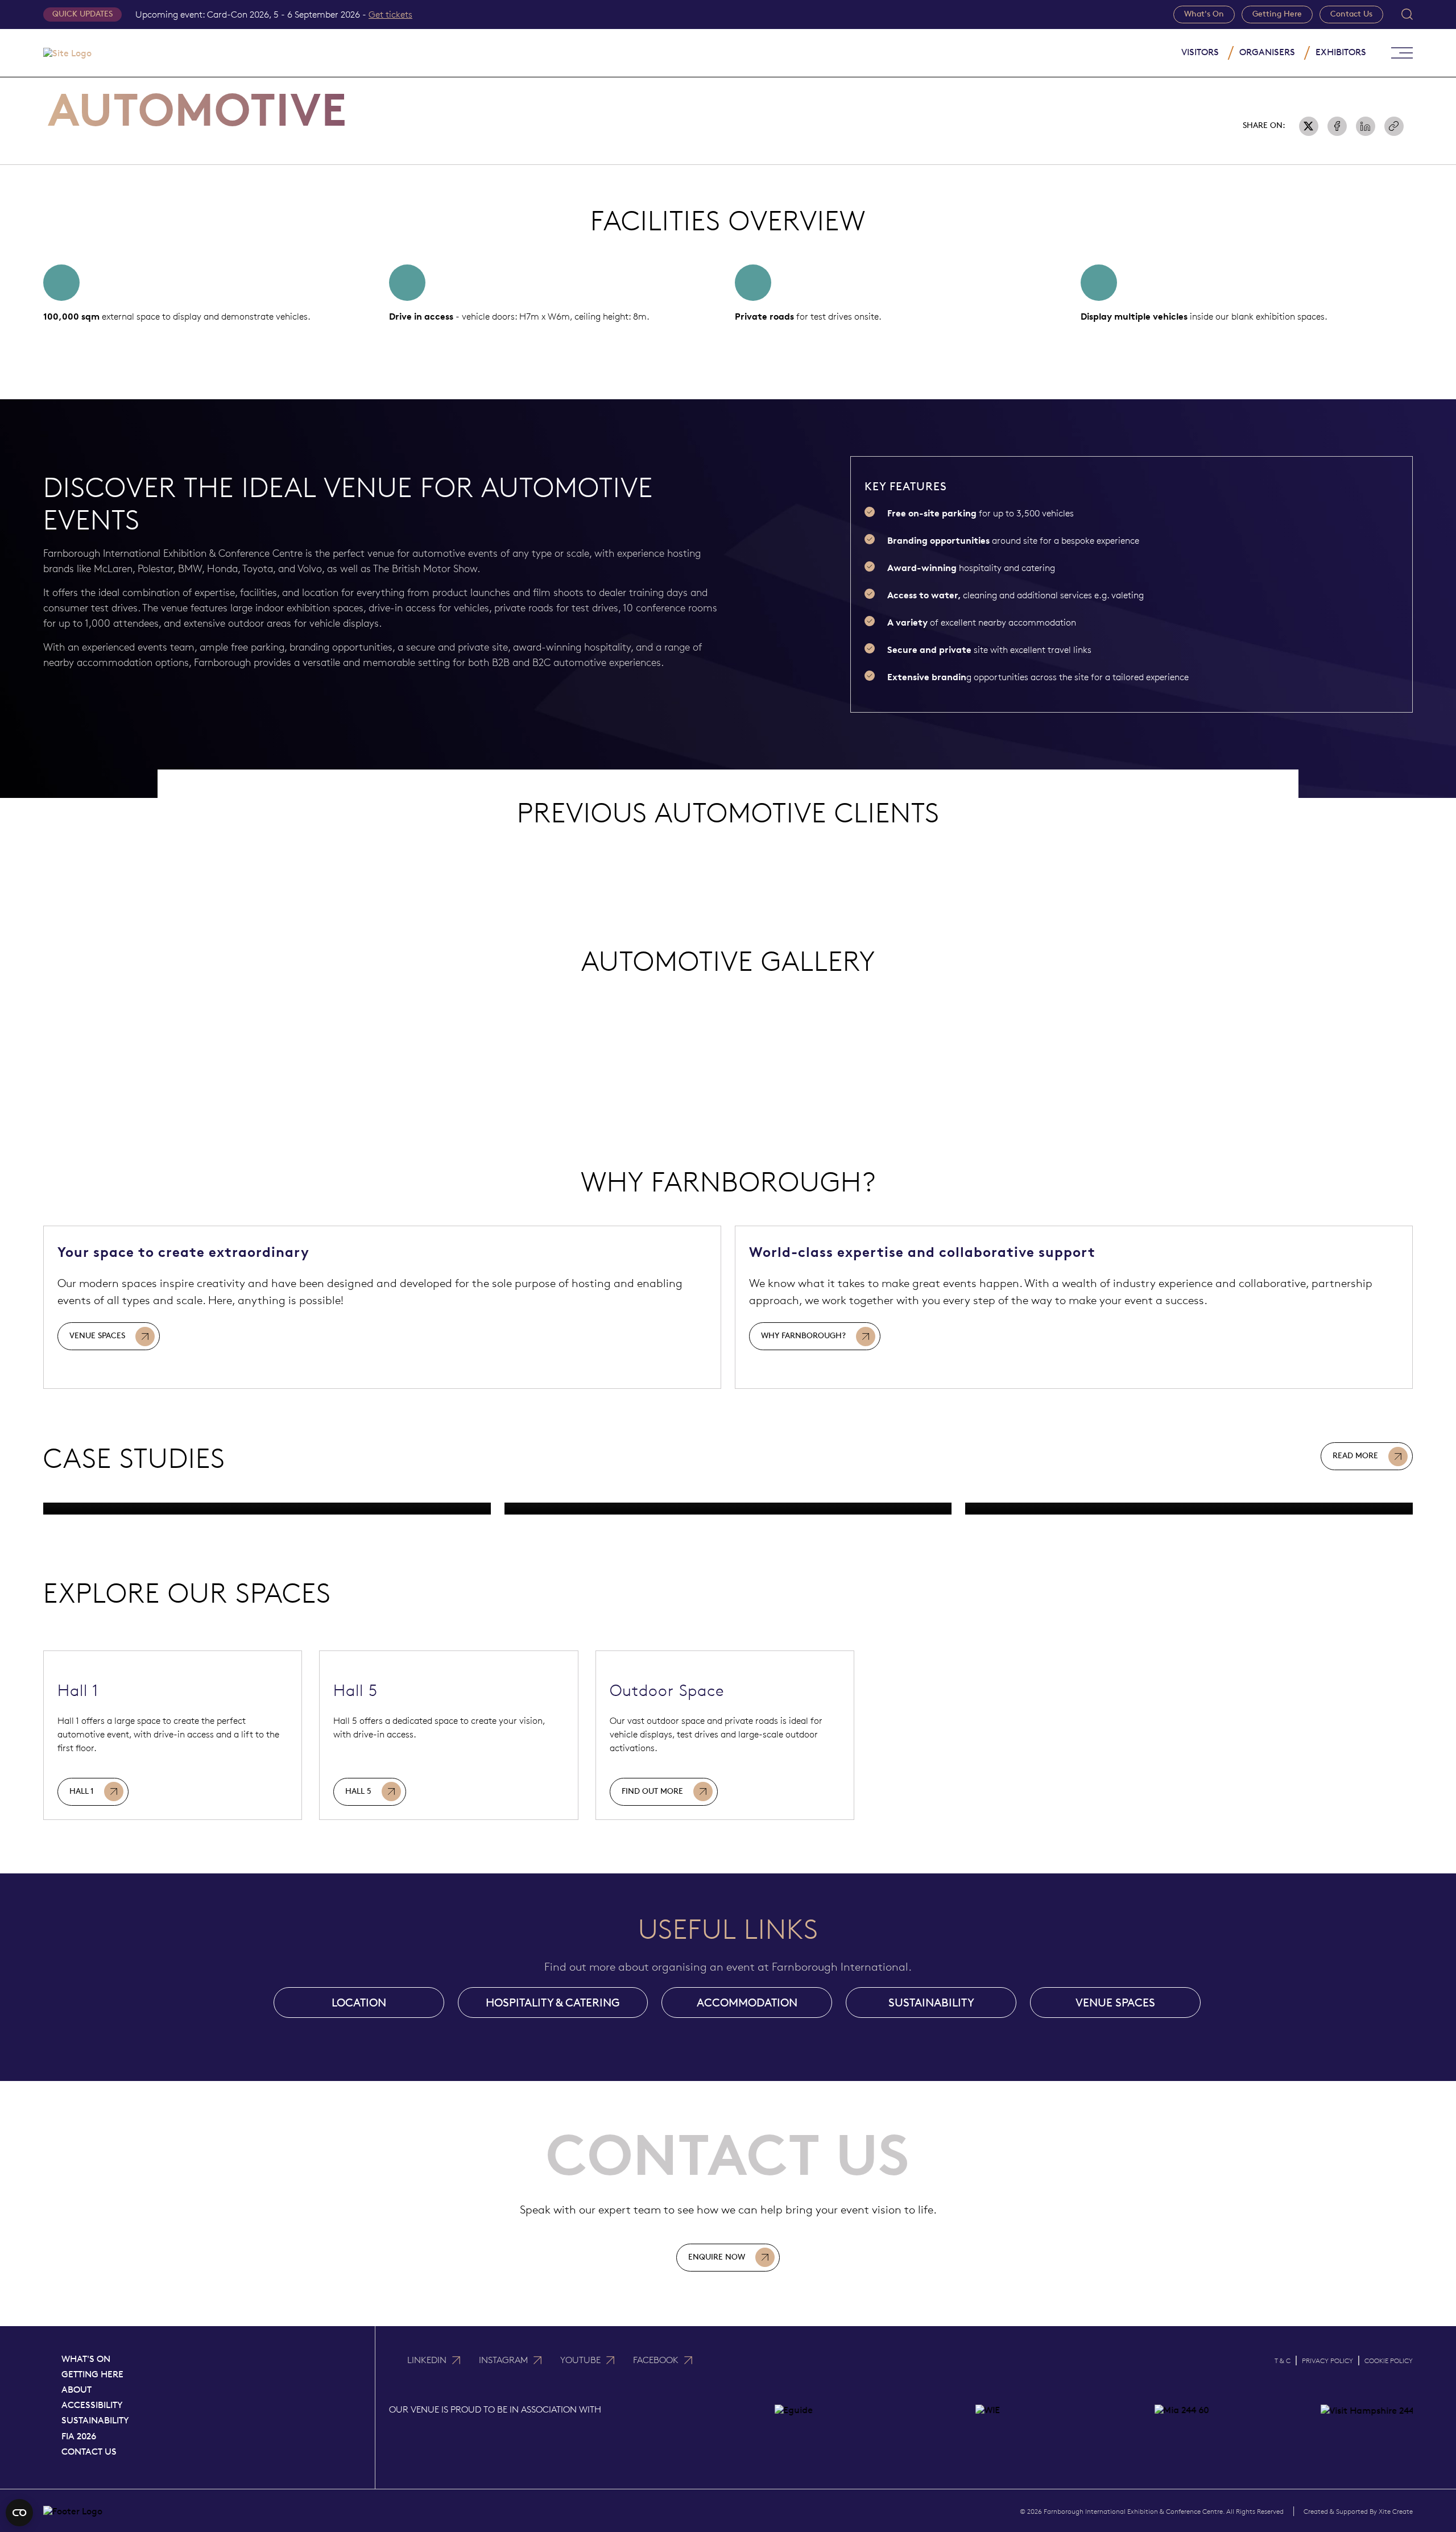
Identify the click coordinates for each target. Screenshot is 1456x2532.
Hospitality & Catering (553, 2003)
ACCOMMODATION (747, 2003)
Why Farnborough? (803, 1336)
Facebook (656, 2360)
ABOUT (76, 2390)
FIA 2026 (79, 2436)
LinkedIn (427, 2360)
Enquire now (717, 2257)
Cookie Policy (1389, 2361)
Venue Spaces (97, 1336)
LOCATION (359, 2003)
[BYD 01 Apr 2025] (728, 1509)
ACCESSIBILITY (92, 2405)
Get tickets (390, 15)
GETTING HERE (92, 2374)
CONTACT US (89, 2452)
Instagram (503, 2360)
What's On (1204, 14)
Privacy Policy (1327, 2361)
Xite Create (1396, 2511)
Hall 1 (82, 1791)
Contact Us (1351, 14)
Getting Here (1277, 14)
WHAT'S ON (86, 2359)
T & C (1283, 2361)
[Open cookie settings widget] (19, 2513)
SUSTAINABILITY (931, 2003)
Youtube (580, 2360)
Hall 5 (358, 1791)
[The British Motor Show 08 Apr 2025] (267, 1509)
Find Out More (652, 1791)
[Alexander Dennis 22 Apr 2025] (1189, 1509)
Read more (1355, 1456)
